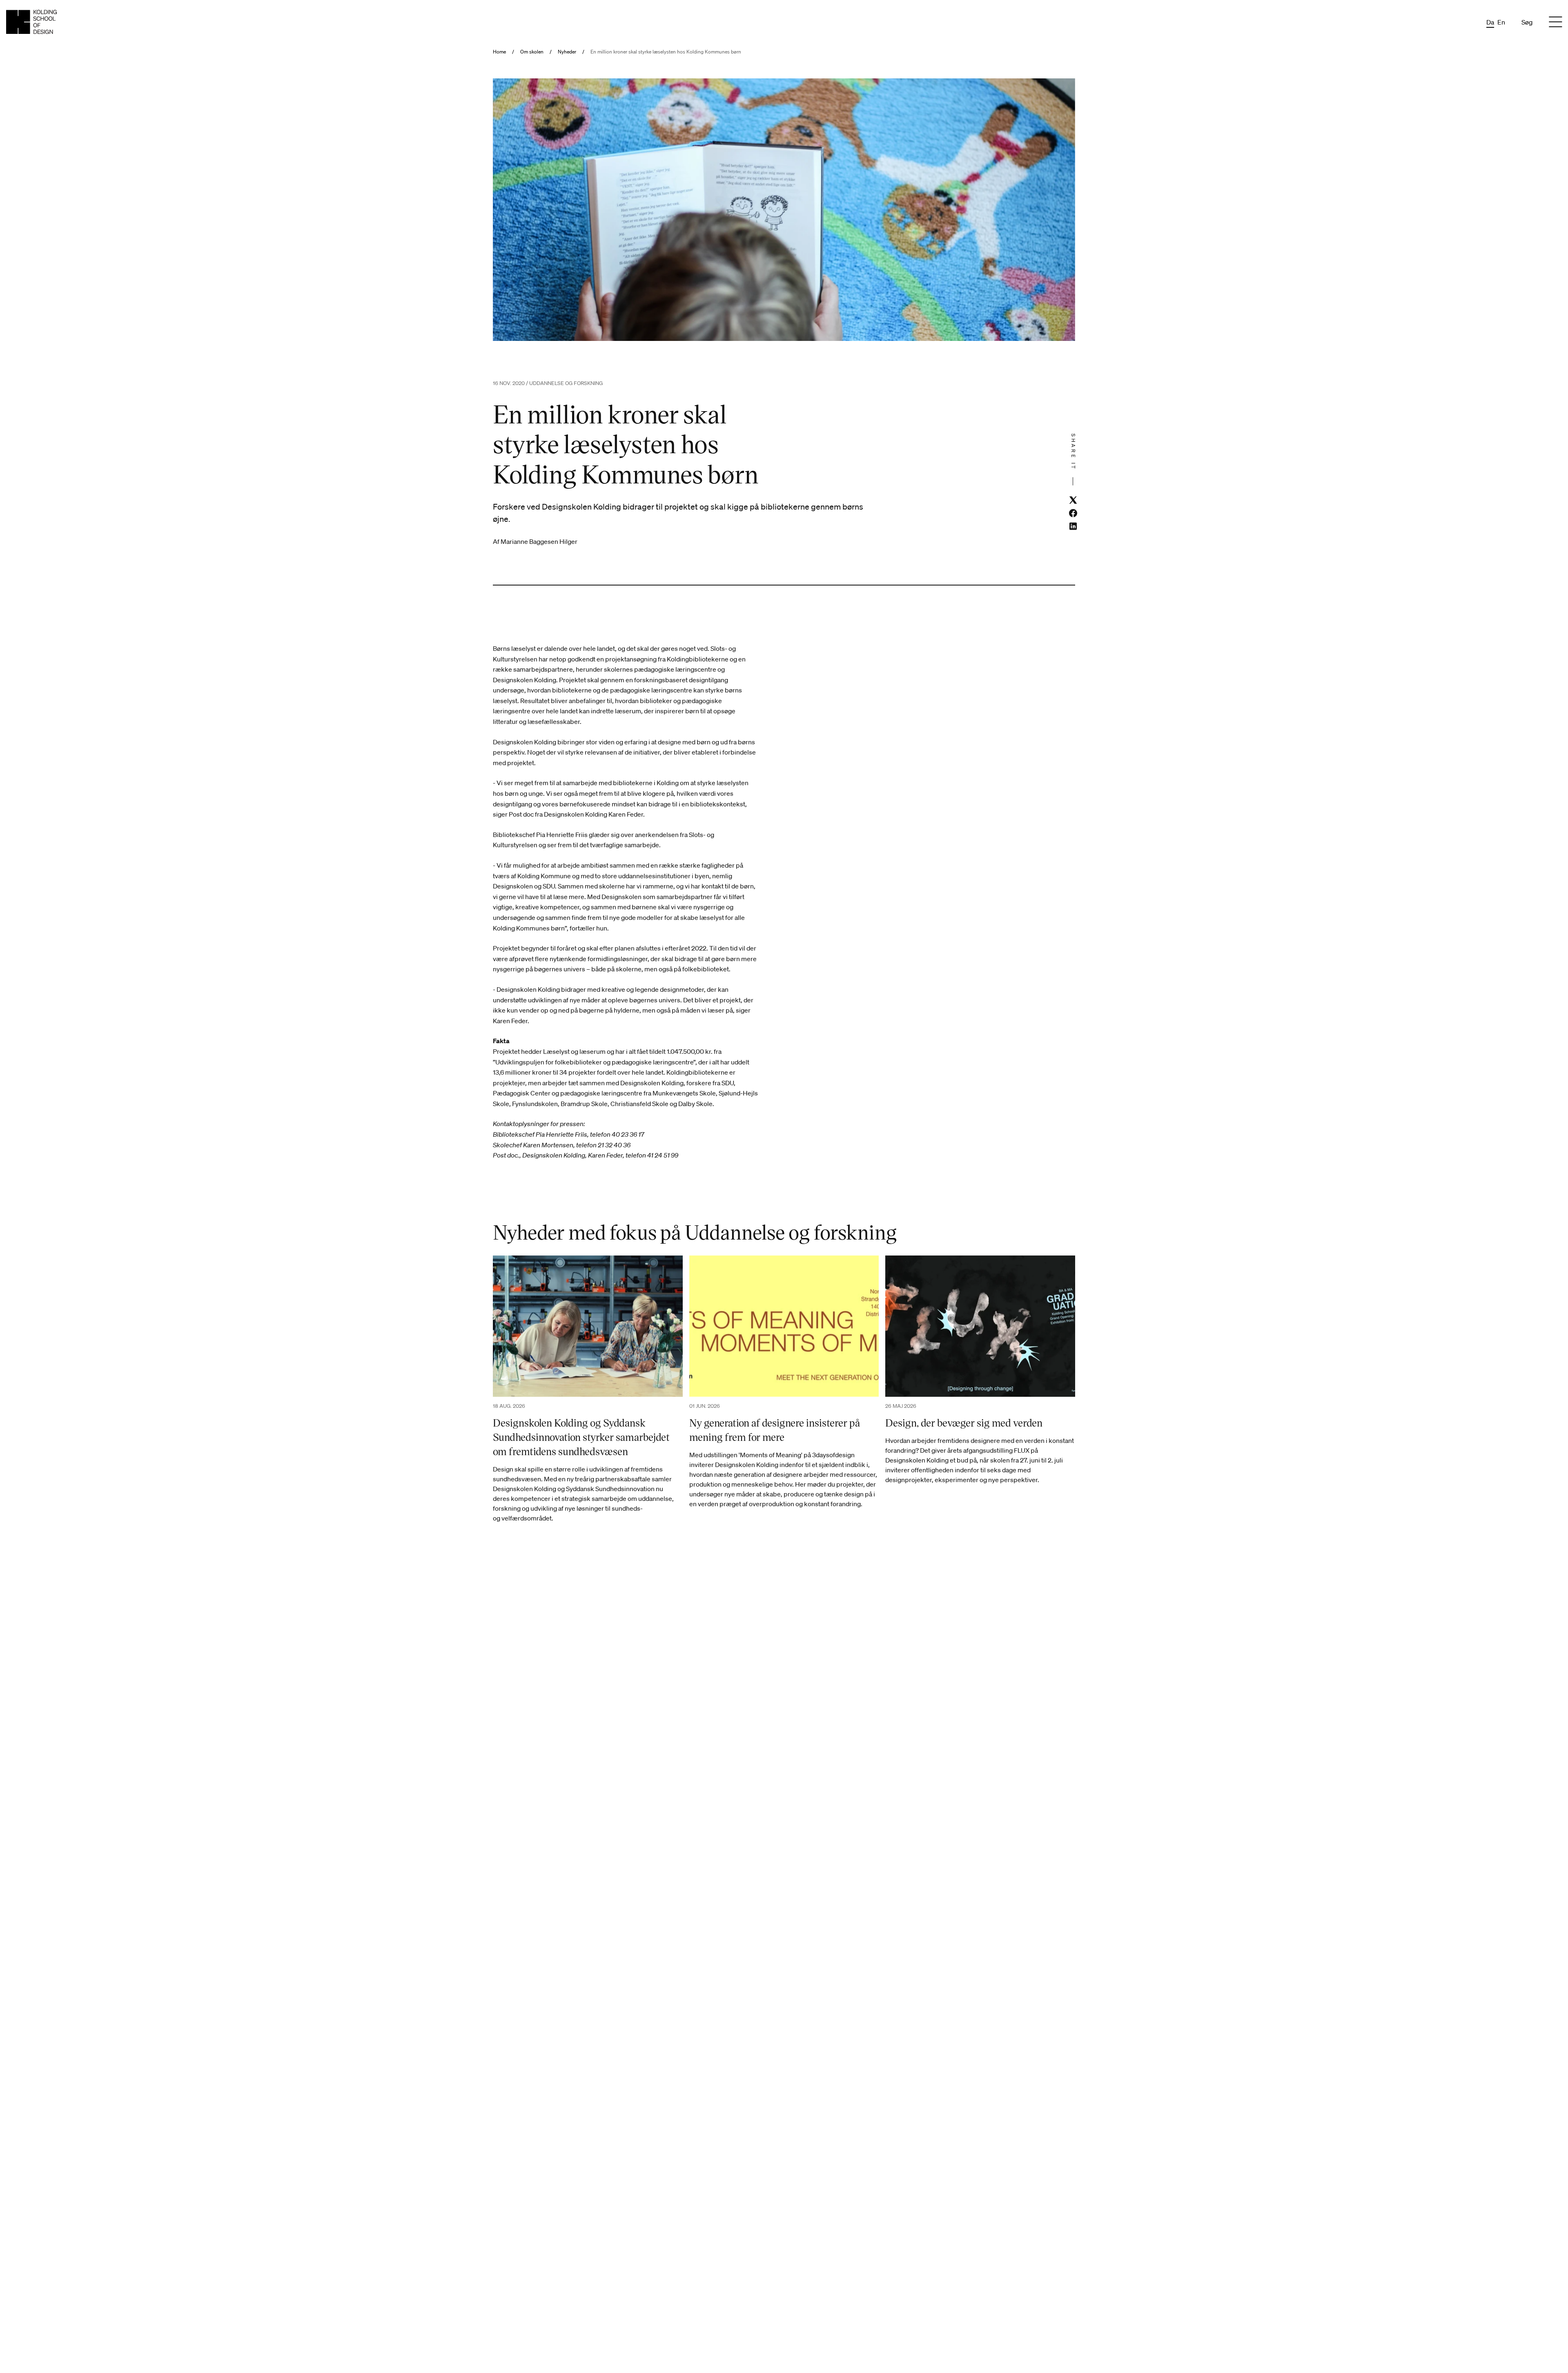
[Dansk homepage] (31, 22)
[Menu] (1555, 22)
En (1501, 22)
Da (1490, 22)
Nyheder (567, 52)
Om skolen (532, 52)
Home (499, 52)
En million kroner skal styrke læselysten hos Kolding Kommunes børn (666, 52)
